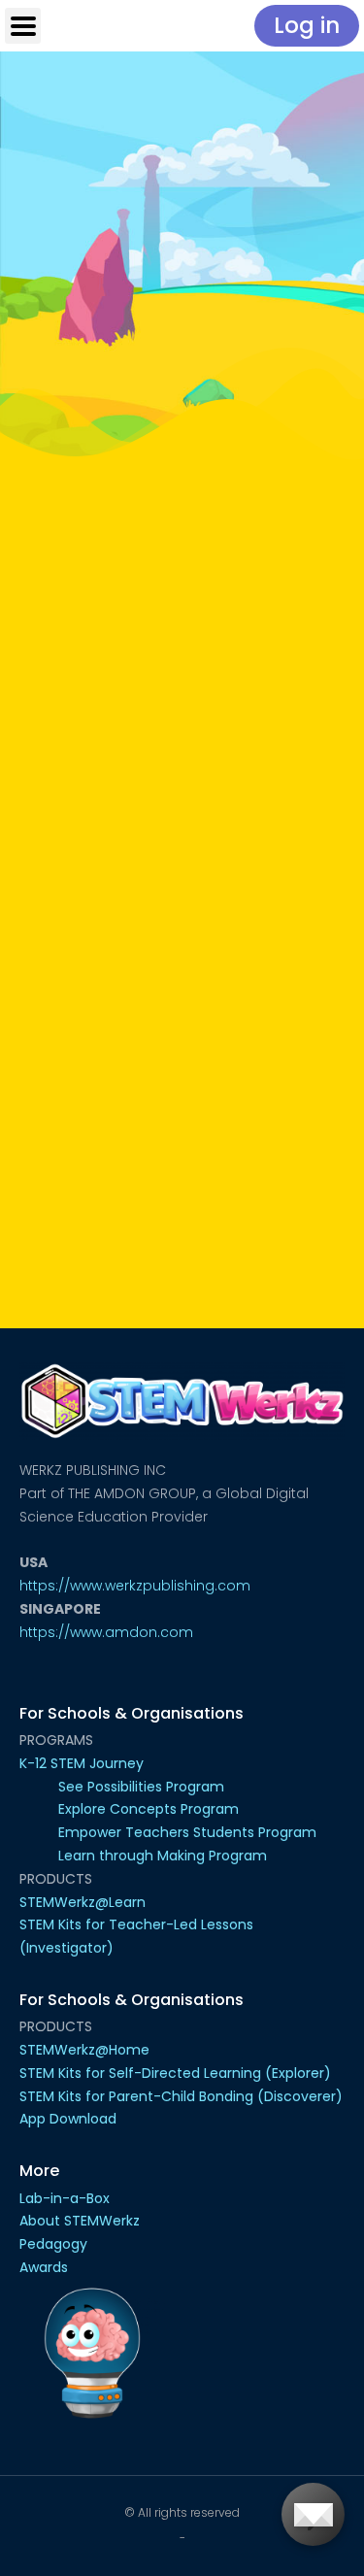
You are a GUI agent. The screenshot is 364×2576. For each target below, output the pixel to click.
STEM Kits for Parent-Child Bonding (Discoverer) (181, 2096)
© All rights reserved (182, 2512)
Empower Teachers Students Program (187, 1832)
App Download (68, 2119)
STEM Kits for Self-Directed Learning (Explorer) (175, 2073)
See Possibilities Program (141, 1787)
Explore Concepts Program (149, 1809)
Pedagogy (53, 2244)
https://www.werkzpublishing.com (135, 1586)
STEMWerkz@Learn (83, 1902)
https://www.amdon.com (106, 1632)
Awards (44, 2267)
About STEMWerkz (80, 2221)
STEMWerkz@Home (84, 2050)
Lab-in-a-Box (65, 2198)
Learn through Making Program (163, 1856)
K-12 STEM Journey (82, 1763)
